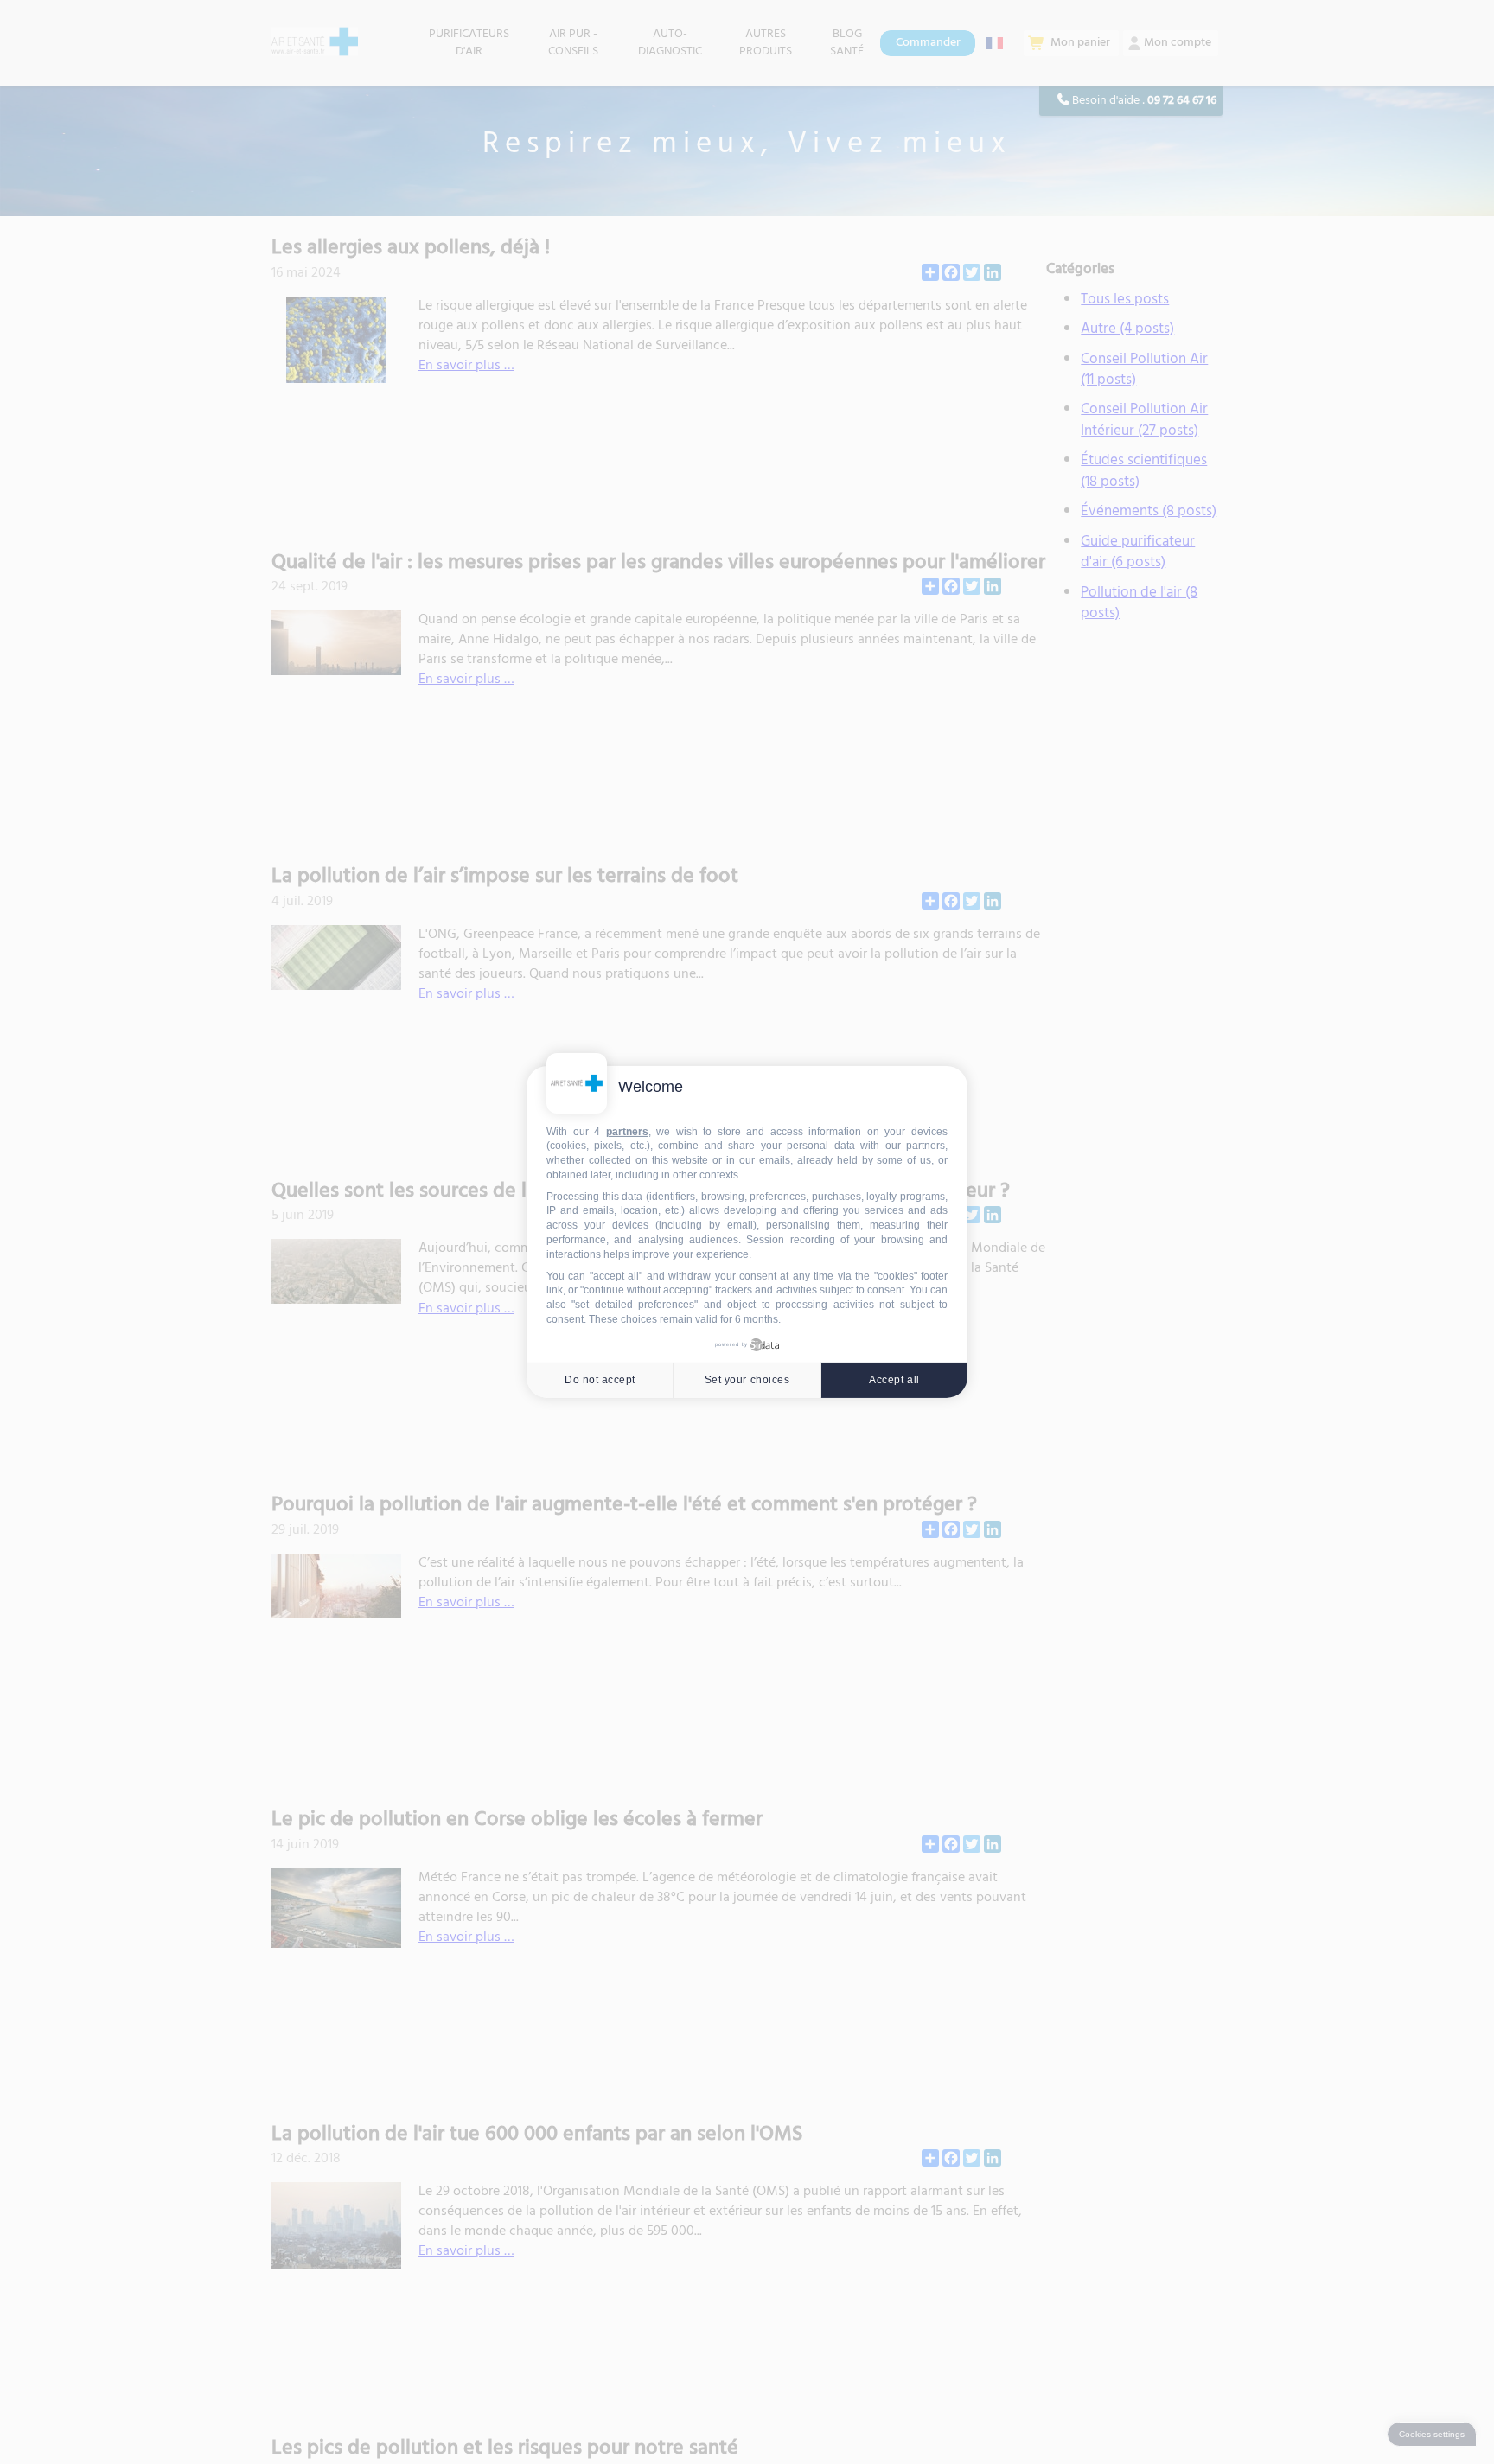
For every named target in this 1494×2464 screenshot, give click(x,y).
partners (627, 1132)
